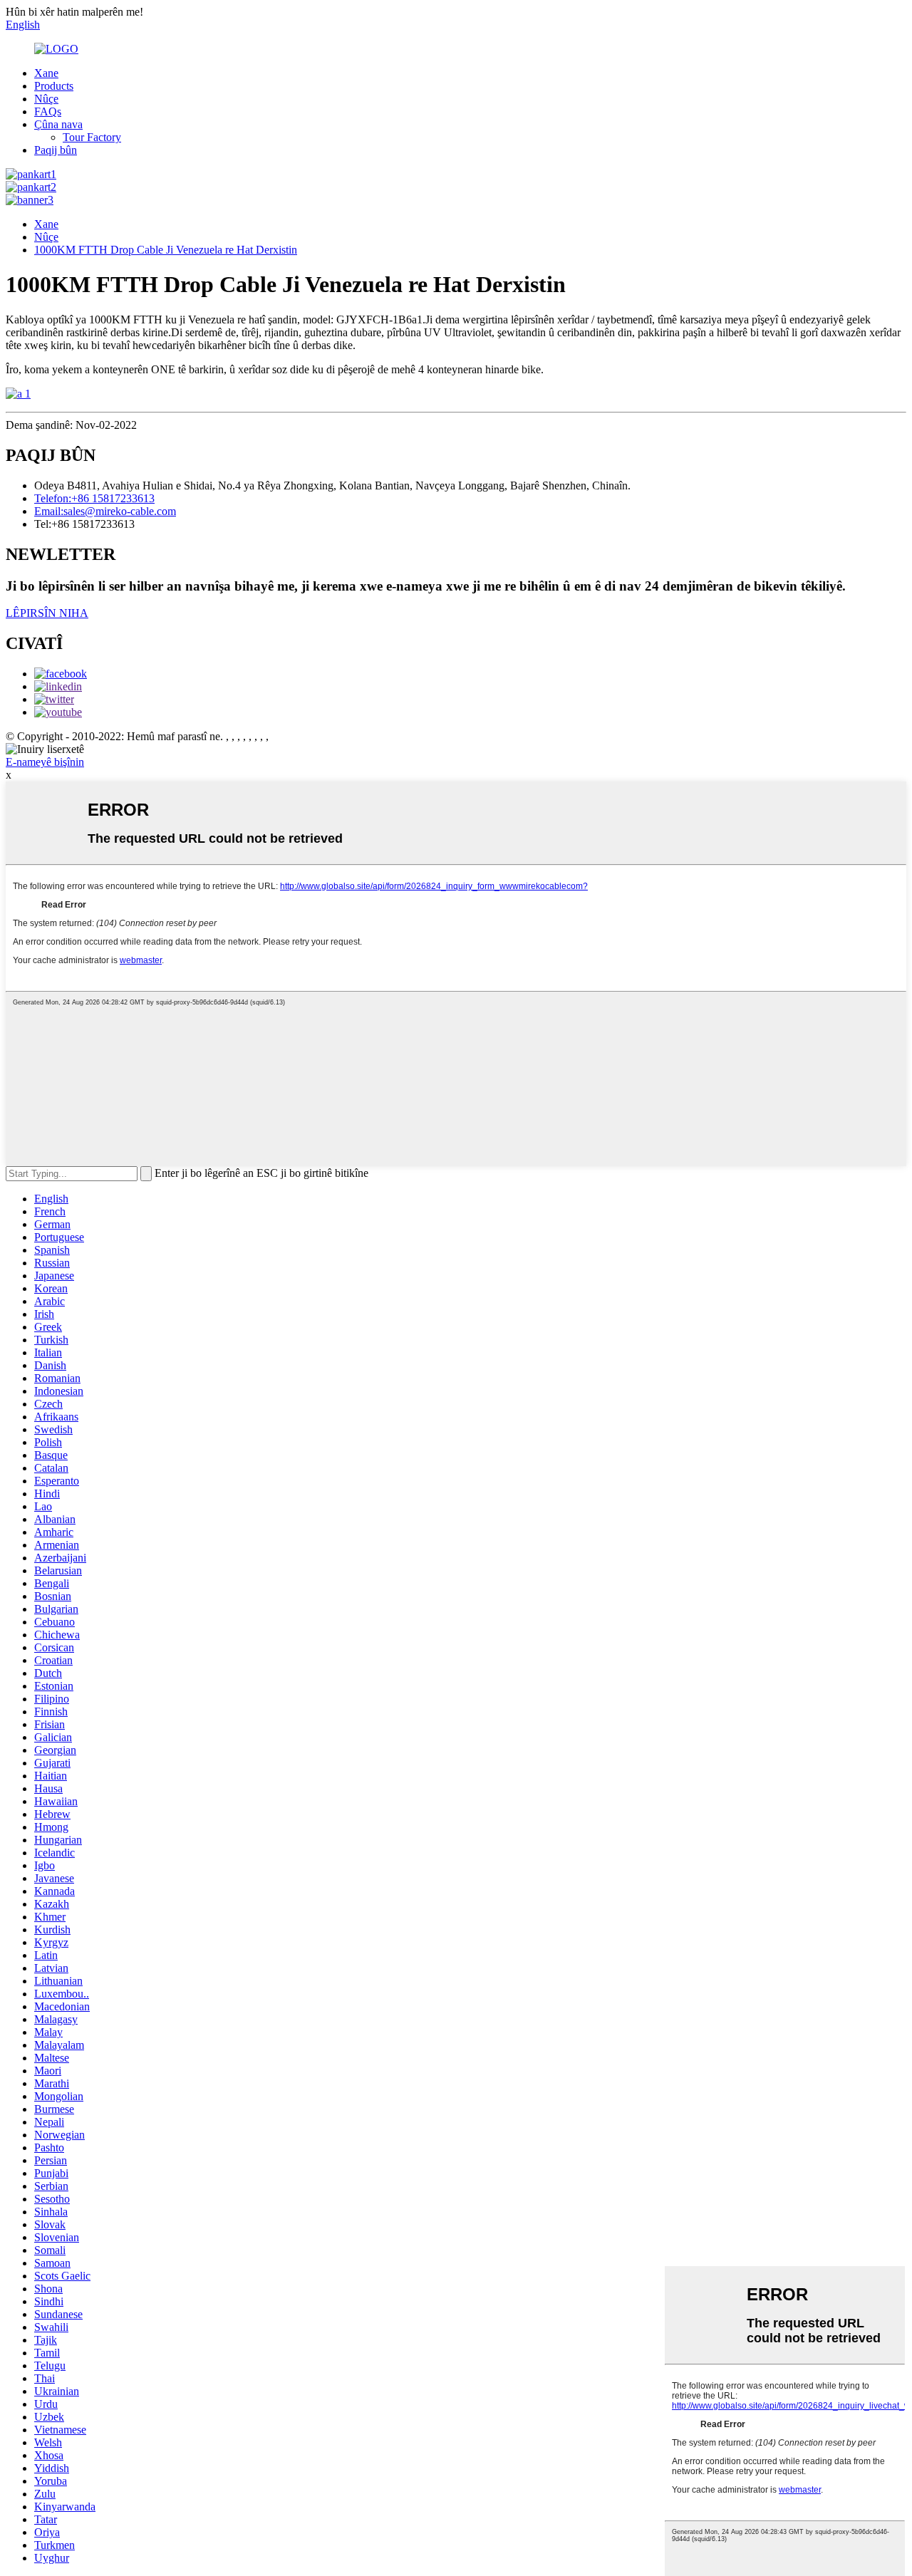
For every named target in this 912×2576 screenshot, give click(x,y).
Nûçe (46, 99)
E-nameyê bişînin (45, 762)
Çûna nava (58, 124)
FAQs (48, 111)
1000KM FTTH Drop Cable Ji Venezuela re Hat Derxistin (166, 250)
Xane (46, 73)
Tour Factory (92, 137)
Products (54, 86)
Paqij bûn (56, 150)
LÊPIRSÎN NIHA (47, 613)
